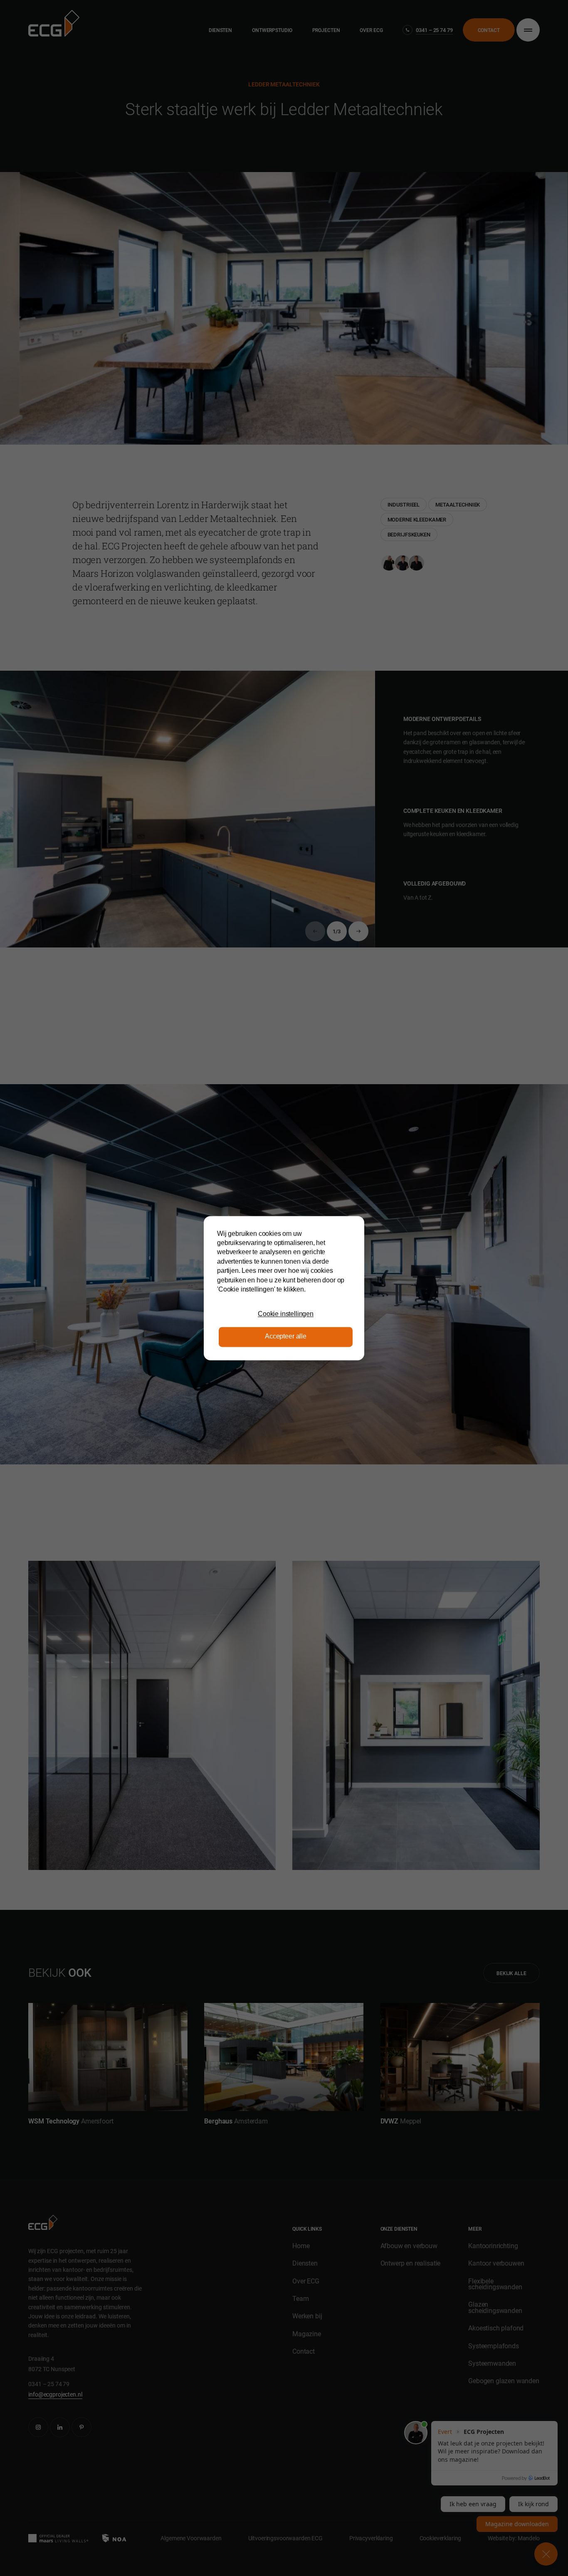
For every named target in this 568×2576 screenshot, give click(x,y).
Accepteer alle (286, 1337)
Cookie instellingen (286, 1314)
